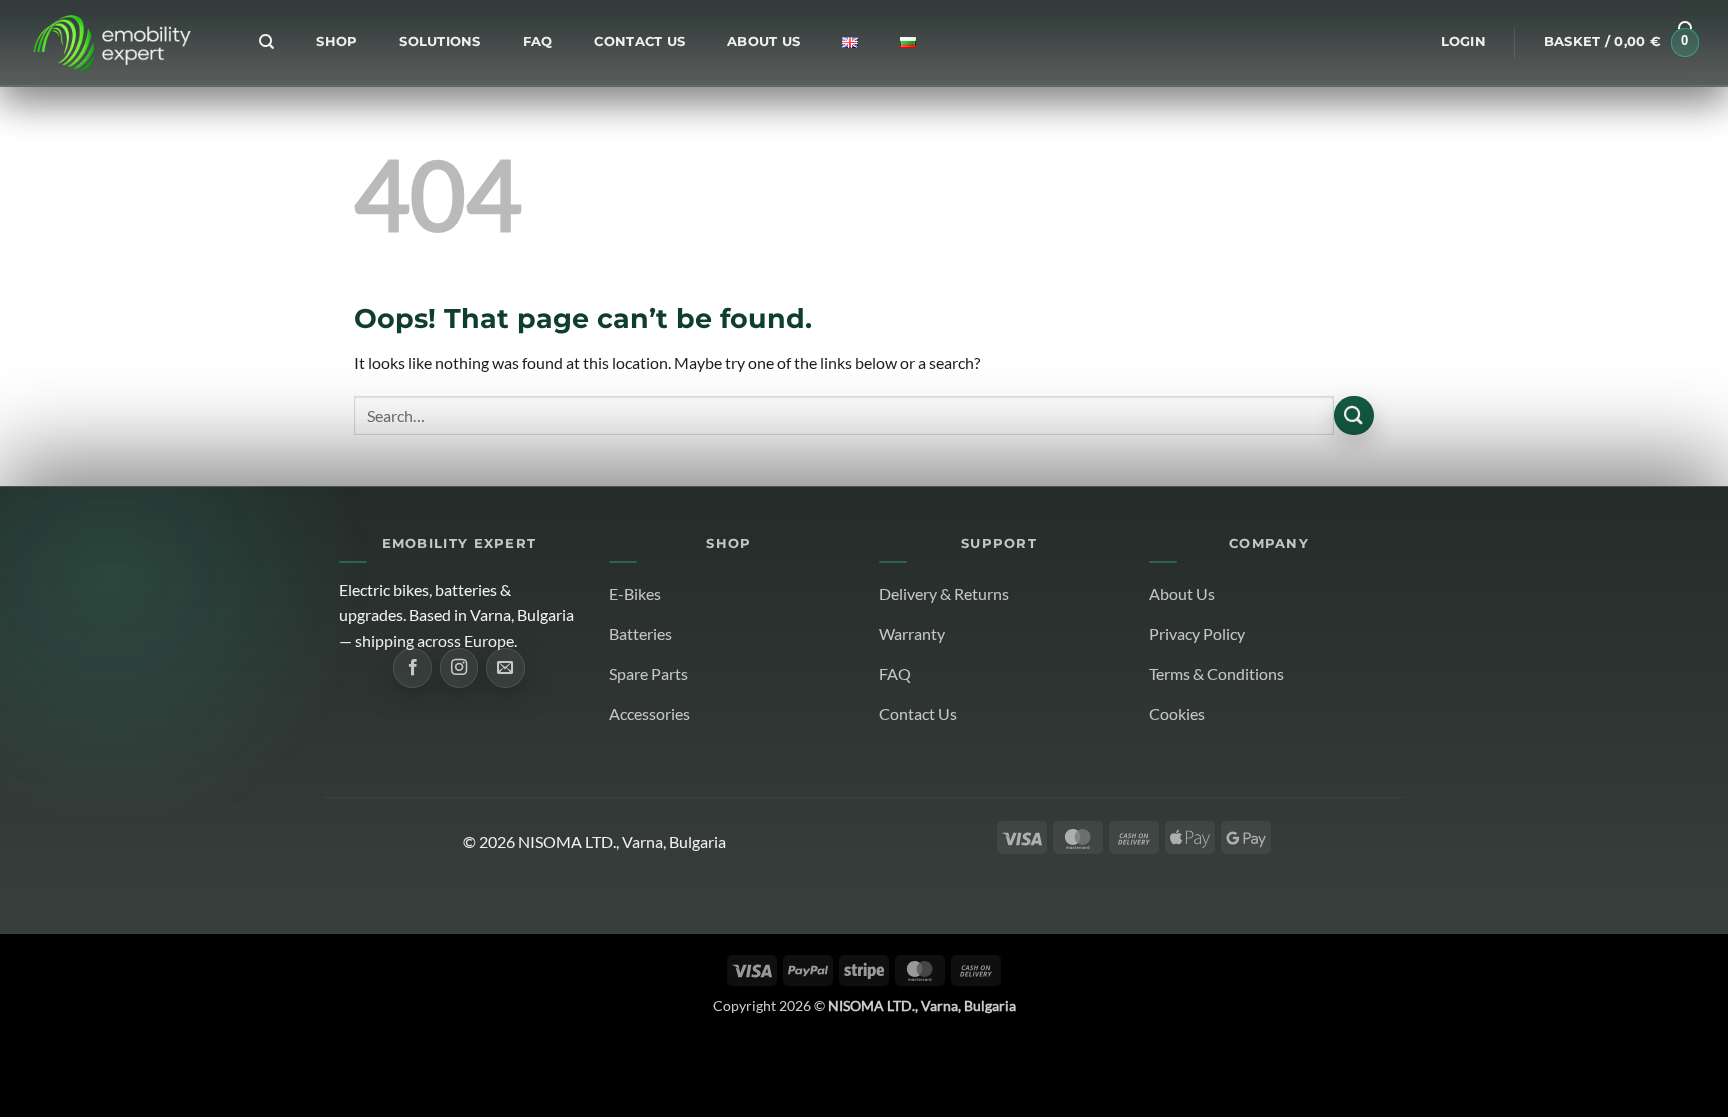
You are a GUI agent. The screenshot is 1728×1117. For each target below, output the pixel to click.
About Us (763, 41)
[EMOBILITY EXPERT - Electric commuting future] (111, 43)
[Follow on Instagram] (459, 668)
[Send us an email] (505, 668)
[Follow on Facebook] (412, 668)
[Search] (266, 42)
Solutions (439, 41)
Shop (336, 41)
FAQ (538, 41)
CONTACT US (639, 41)
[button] (1463, 42)
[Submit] (1354, 415)
